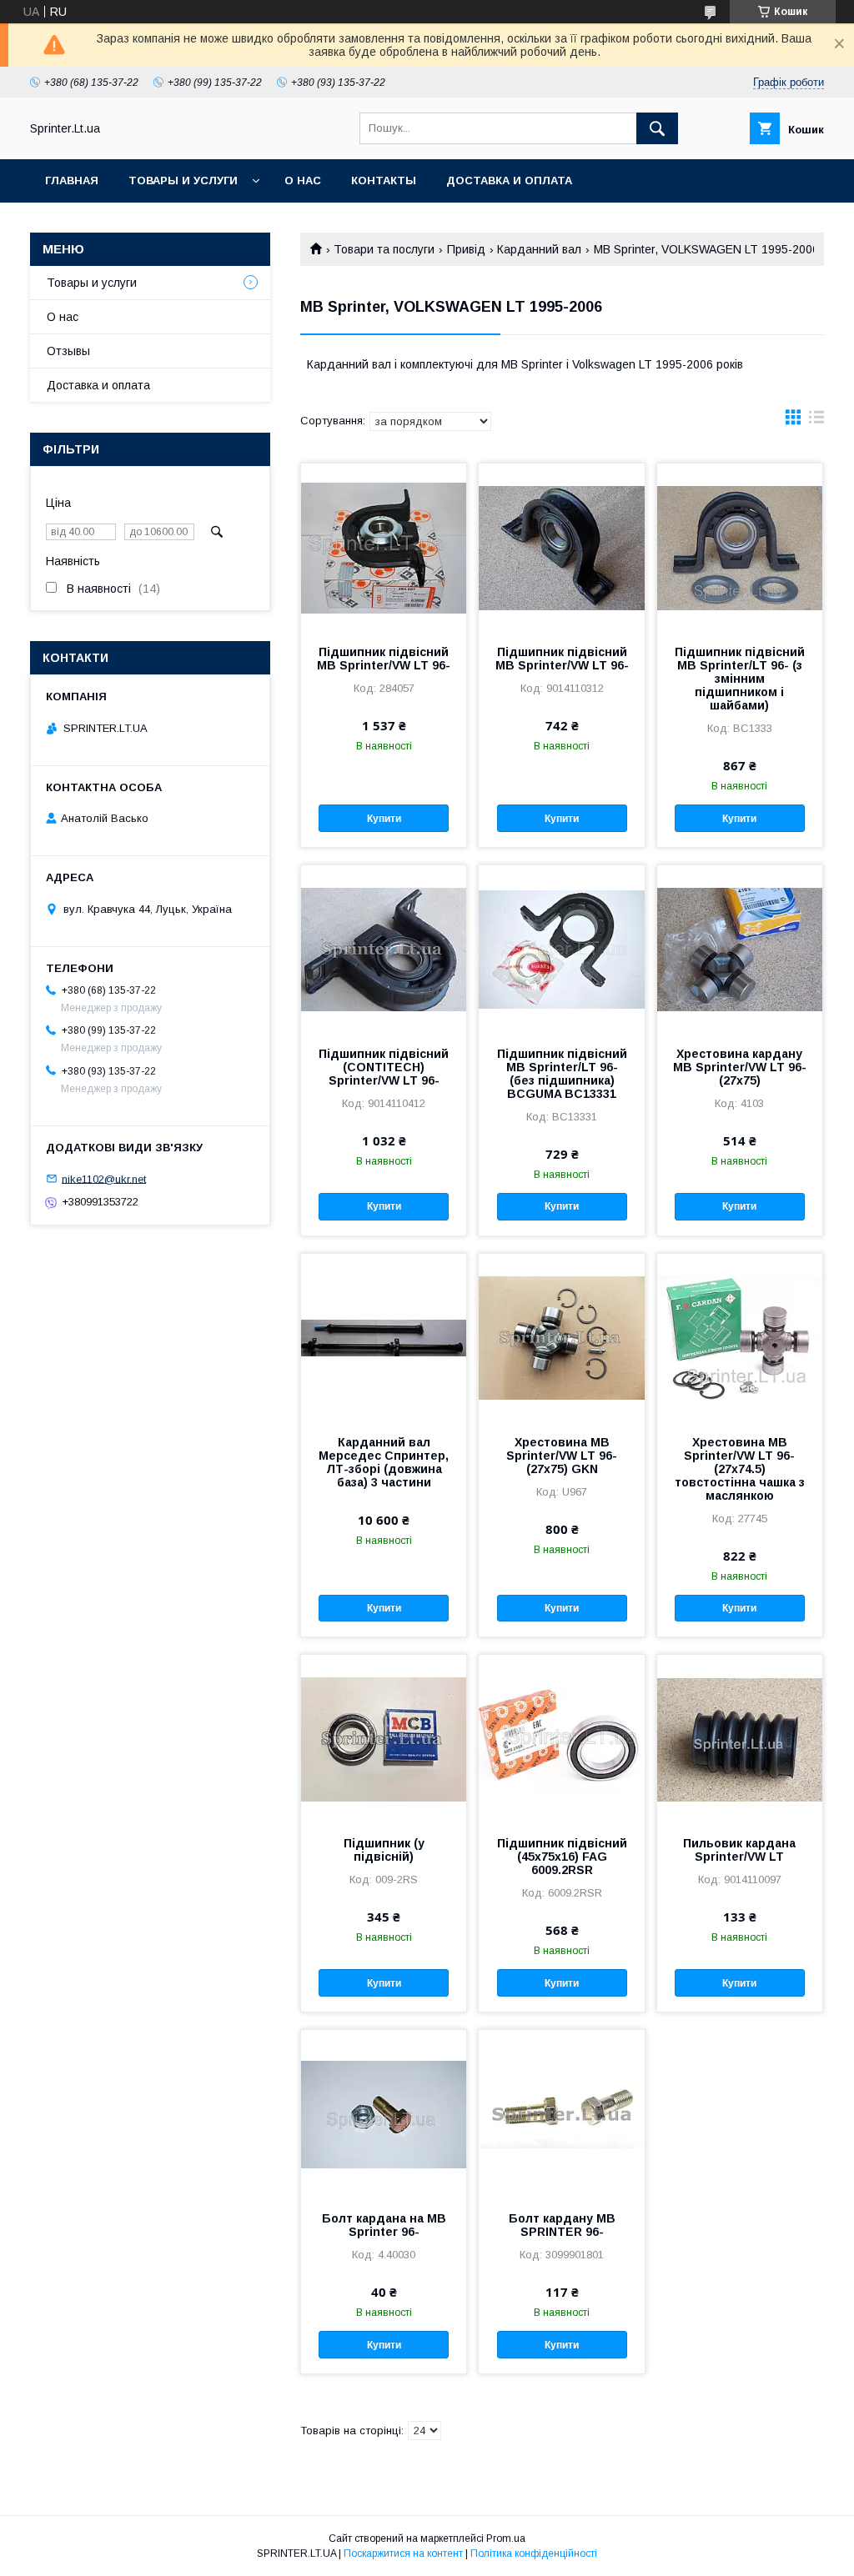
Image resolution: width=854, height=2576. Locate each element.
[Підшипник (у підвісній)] (384, 1738)
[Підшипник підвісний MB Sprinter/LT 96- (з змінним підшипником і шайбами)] (740, 547)
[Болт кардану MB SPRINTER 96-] (561, 2113)
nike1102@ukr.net (104, 1178)
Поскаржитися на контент (403, 2553)
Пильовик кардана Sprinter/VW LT (739, 1850)
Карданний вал (539, 249)
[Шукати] (657, 128)
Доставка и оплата (509, 180)
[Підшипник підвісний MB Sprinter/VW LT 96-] (384, 547)
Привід (466, 249)
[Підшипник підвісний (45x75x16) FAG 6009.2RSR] (561, 1738)
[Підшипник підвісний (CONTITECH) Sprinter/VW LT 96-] (384, 949)
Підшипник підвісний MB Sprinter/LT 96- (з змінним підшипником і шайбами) (740, 679)
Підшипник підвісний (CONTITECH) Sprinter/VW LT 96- (384, 1067)
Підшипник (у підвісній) (384, 1850)
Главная (72, 180)
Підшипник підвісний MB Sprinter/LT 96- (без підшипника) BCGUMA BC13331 (562, 1074)
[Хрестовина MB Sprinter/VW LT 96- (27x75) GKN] (561, 1337)
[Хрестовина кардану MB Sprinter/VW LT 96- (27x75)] (740, 949)
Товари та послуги (384, 249)
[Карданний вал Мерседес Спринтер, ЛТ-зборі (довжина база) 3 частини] (384, 1337)
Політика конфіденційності (534, 2553)
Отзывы (68, 351)
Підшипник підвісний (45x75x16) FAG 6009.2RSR (562, 1857)
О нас (303, 180)
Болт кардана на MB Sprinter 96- (384, 2225)
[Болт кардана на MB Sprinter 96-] (384, 2113)
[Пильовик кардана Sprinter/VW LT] (740, 1738)
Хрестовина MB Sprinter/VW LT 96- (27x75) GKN (562, 1456)
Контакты (384, 180)
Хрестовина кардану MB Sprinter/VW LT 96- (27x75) (740, 1067)
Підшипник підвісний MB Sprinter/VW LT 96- (384, 659)
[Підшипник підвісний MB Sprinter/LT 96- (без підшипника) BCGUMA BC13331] (561, 949)
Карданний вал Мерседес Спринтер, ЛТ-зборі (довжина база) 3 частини (384, 1462)
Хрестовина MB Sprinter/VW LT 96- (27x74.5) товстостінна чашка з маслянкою (740, 1469)
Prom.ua (506, 2538)
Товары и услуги (183, 180)
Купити (384, 819)
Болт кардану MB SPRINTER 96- (562, 2225)
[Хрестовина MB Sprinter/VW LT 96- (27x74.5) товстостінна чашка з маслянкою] (740, 1337)
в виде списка (816, 421)
